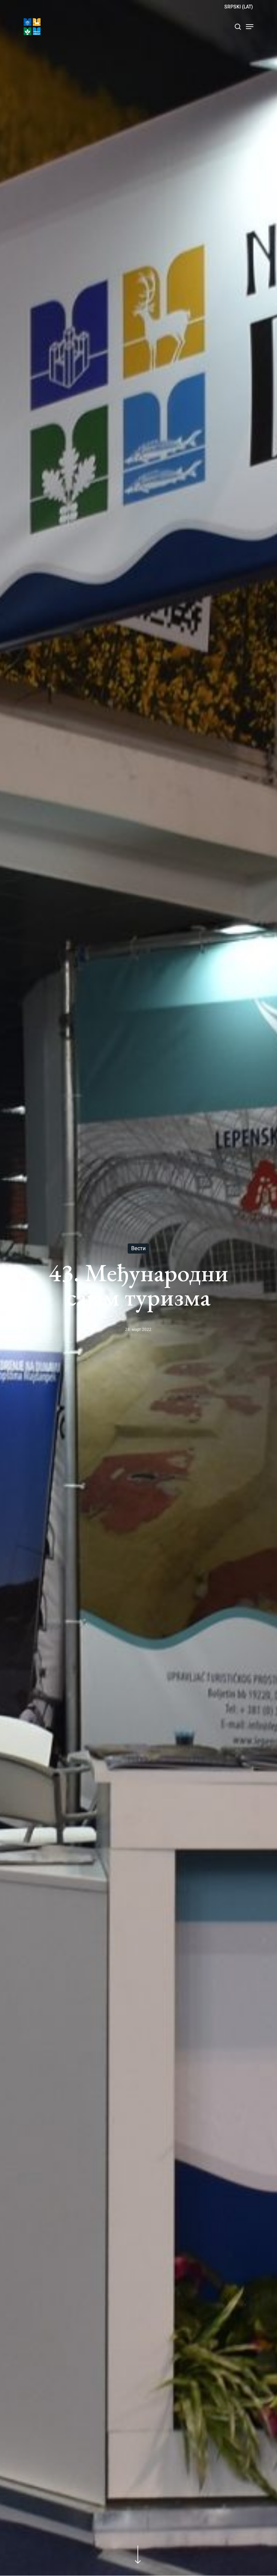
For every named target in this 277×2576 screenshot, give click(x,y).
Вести (138, 1248)
